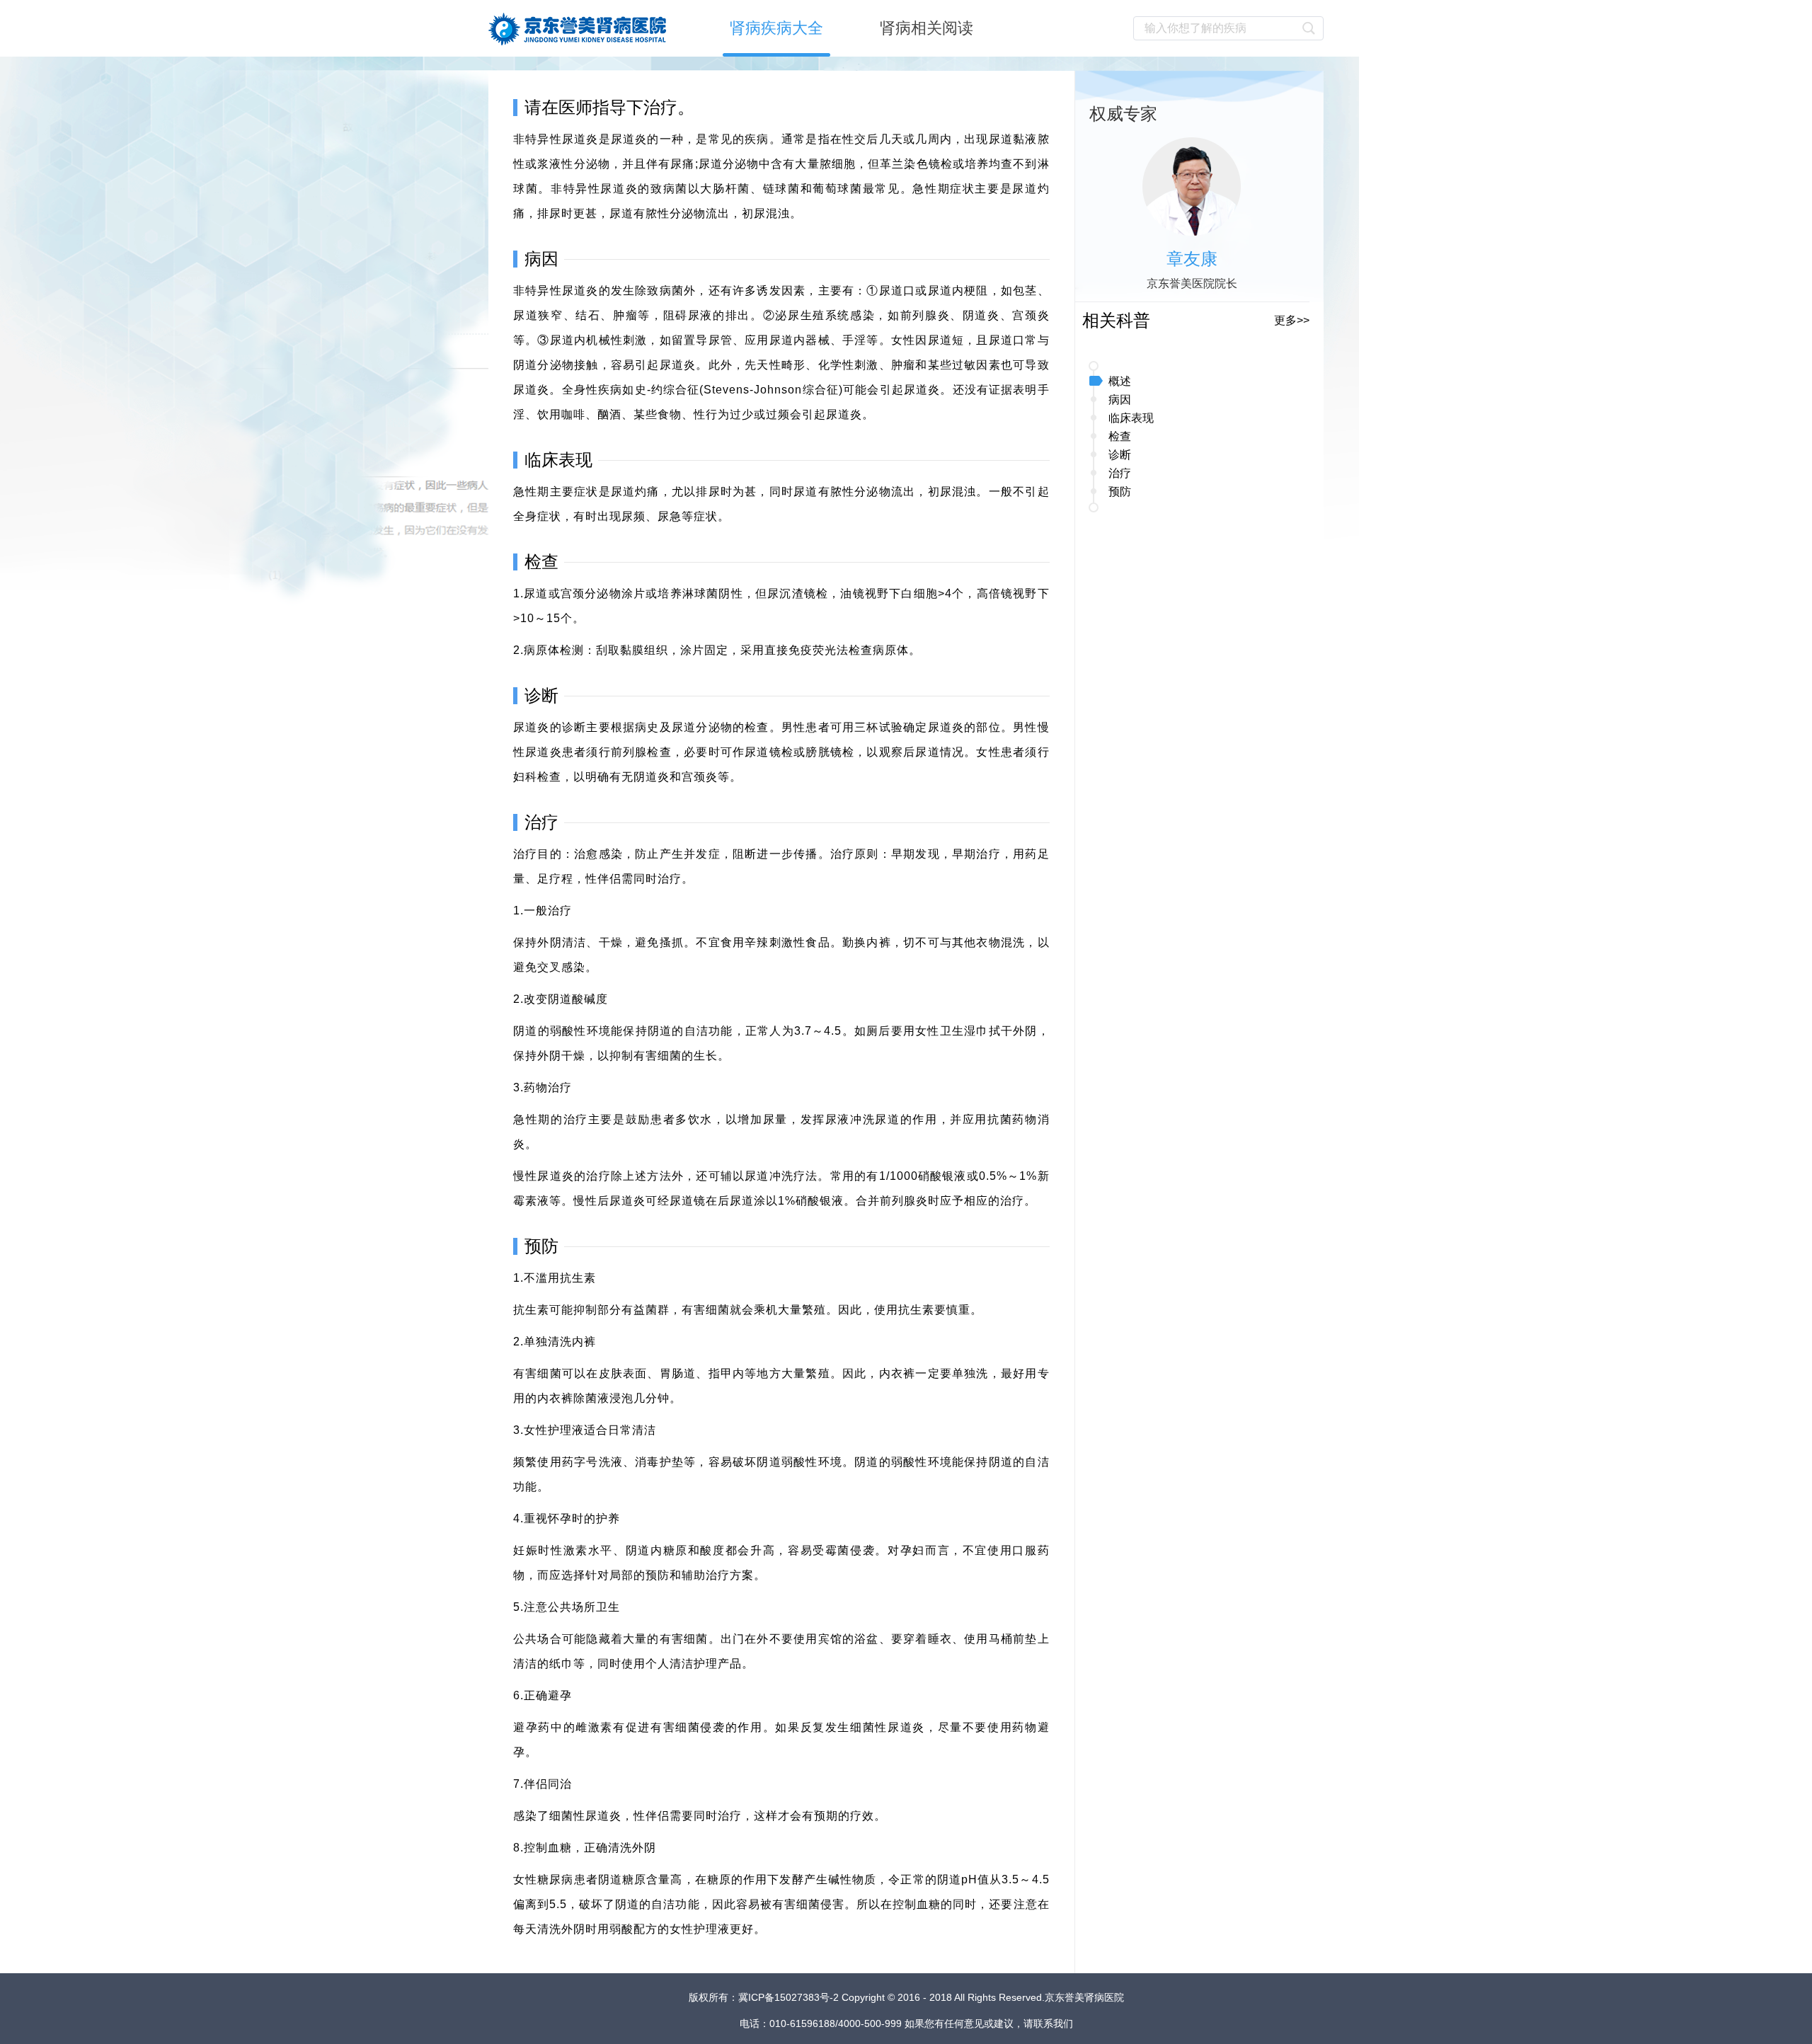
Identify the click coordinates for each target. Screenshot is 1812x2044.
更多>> (1292, 320)
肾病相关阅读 (927, 28)
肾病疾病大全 (776, 28)
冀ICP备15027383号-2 (790, 1997)
